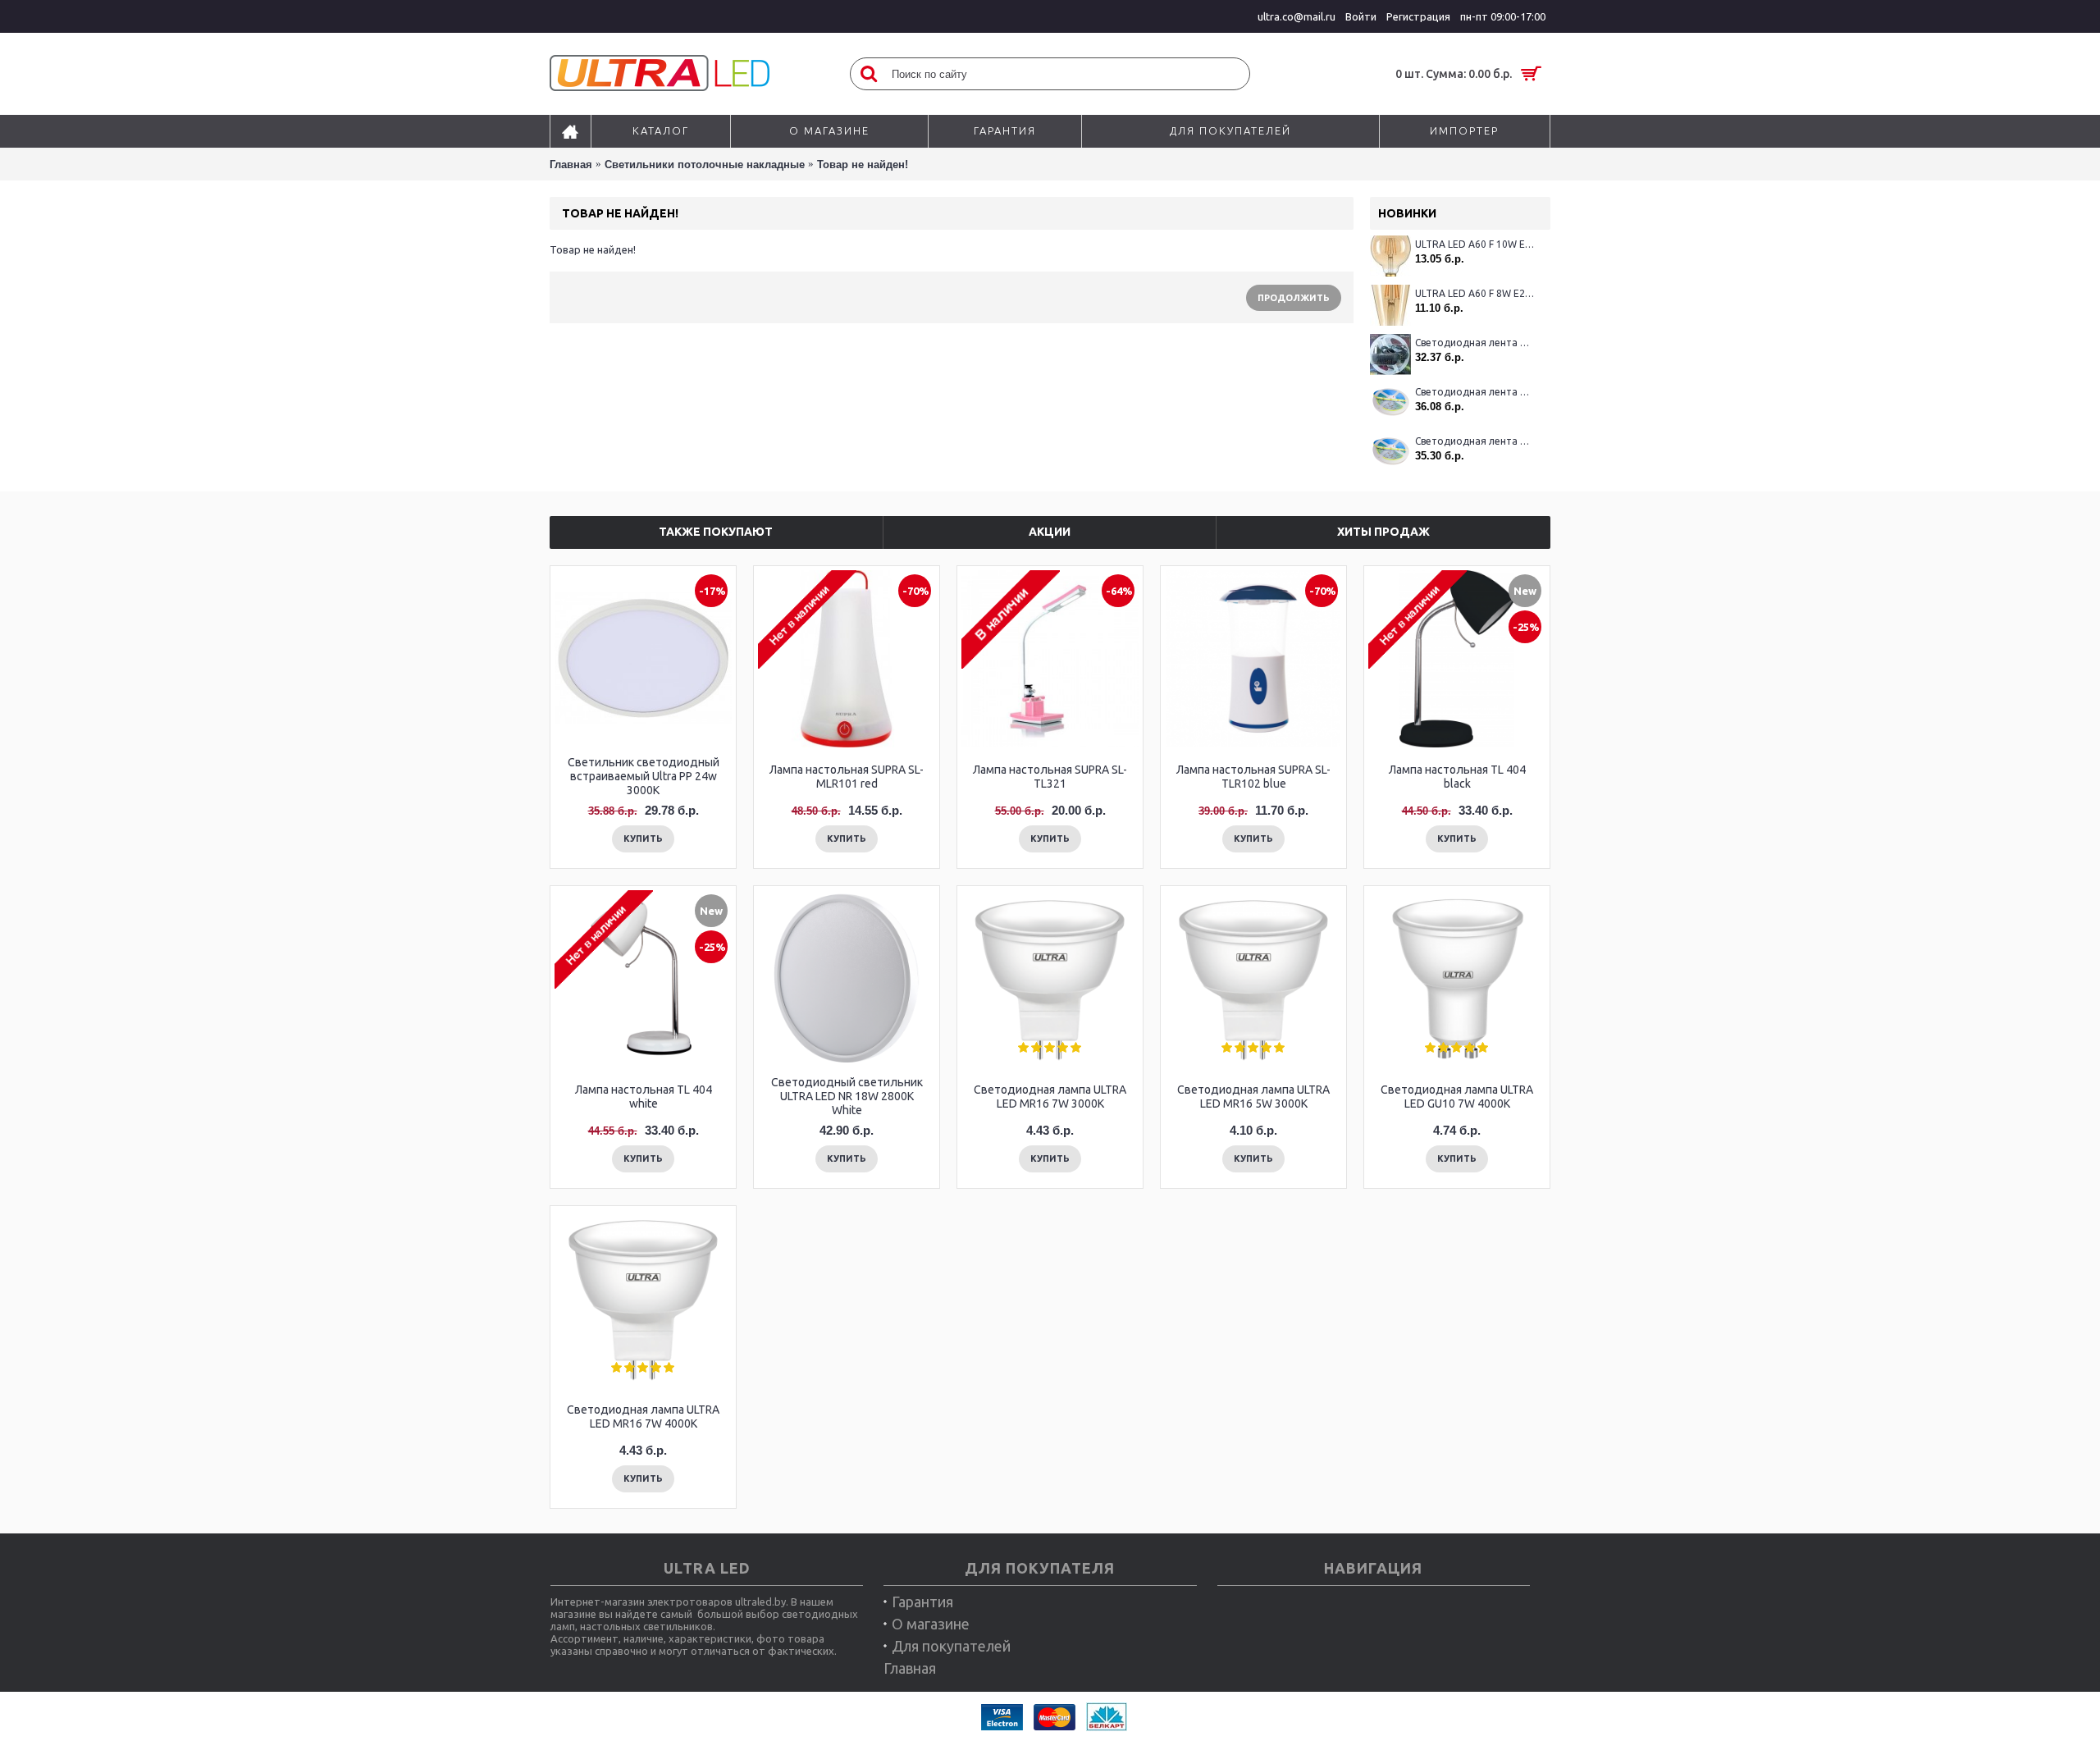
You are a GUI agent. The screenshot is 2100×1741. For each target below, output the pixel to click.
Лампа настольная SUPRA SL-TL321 (1050, 777)
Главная (571, 165)
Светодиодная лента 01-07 (1475, 392)
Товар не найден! (863, 165)
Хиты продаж (1383, 532)
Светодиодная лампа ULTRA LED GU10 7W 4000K (1457, 1097)
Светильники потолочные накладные (705, 165)
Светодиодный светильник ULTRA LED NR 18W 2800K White (847, 1096)
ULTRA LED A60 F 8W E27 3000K (1475, 293)
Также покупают (716, 532)
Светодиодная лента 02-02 (1475, 343)
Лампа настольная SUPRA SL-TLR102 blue (1253, 777)
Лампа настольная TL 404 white (644, 1097)
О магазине (931, 1624)
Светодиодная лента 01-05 (1475, 441)
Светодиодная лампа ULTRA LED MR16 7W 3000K (1050, 1097)
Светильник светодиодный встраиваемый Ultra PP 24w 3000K (644, 776)
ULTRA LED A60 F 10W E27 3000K (1475, 244)
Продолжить (1294, 298)
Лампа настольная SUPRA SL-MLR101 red (847, 777)
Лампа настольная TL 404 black (1457, 777)
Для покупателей (951, 1646)
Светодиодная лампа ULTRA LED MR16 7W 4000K (643, 1417)
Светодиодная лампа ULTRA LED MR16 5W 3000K (1253, 1097)
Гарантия (922, 1602)
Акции (1050, 532)
